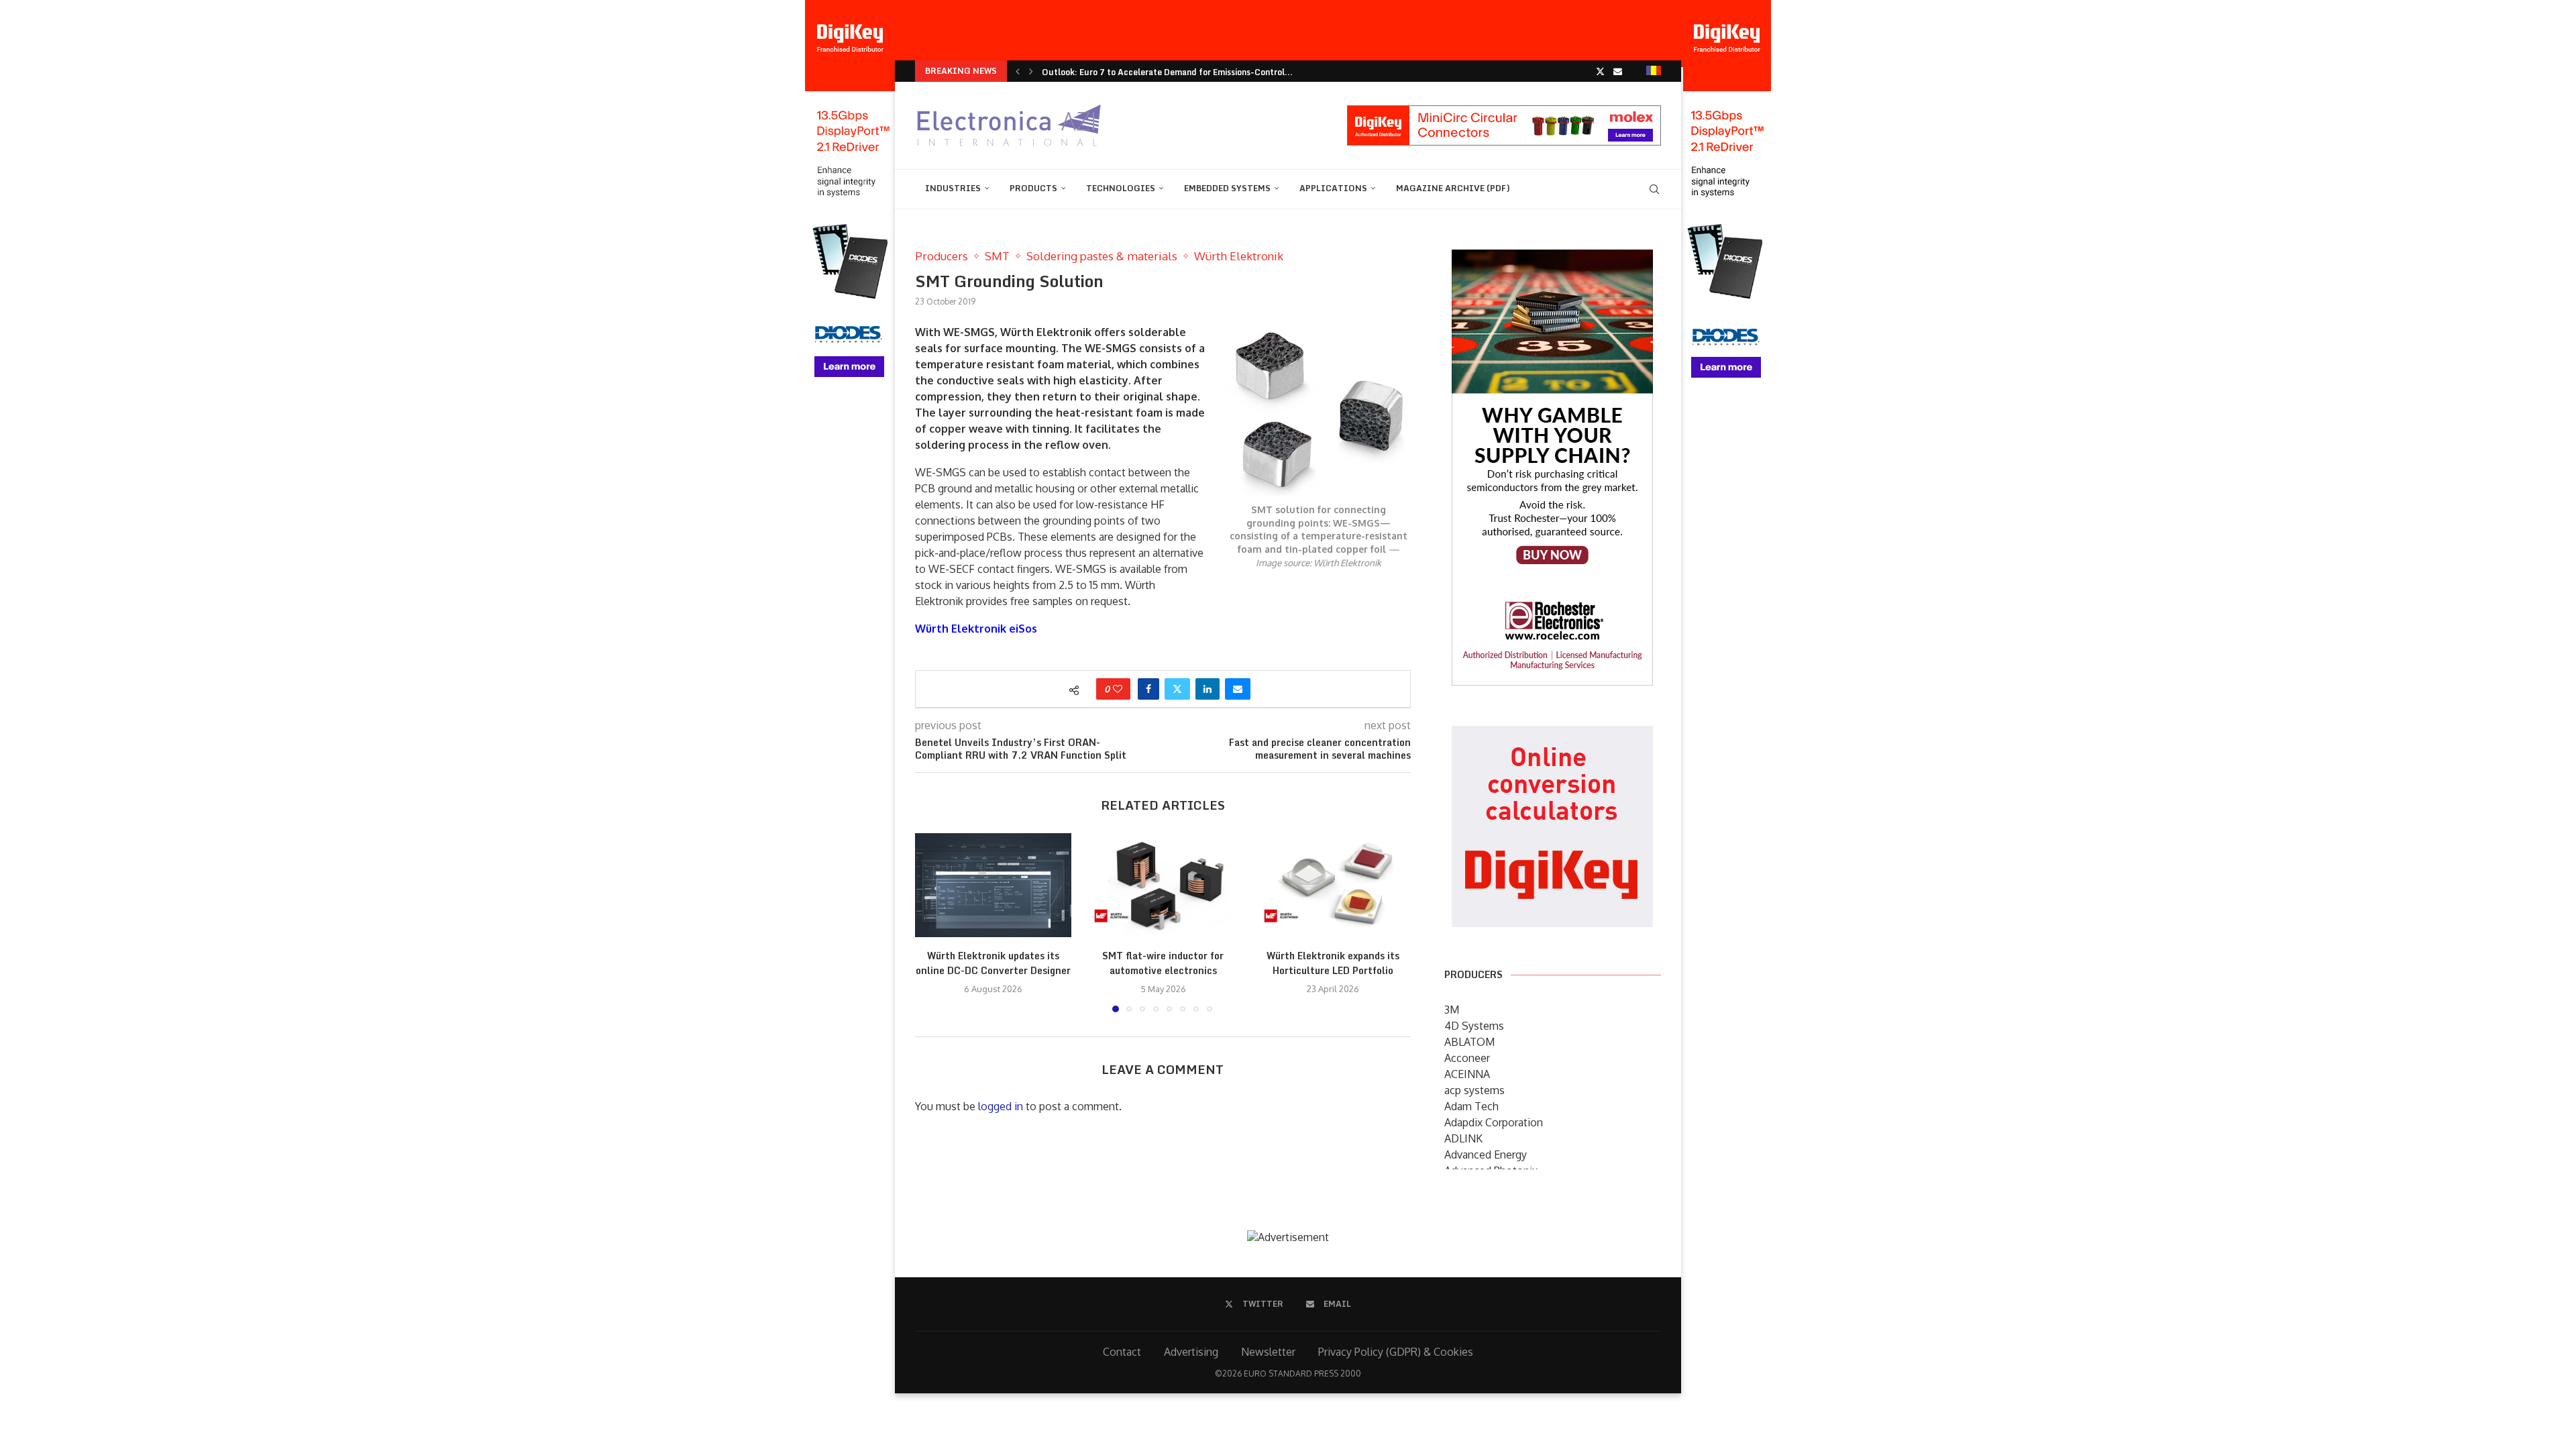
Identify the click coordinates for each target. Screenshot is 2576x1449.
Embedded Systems (1227, 188)
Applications (1333, 188)
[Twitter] (1600, 71)
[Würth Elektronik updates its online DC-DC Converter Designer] (993, 885)
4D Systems (1474, 1026)
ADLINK (1463, 1138)
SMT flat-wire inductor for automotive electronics (1163, 964)
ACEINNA (1467, 1074)
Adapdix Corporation (1494, 1122)
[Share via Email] (1238, 689)
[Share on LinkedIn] (1207, 689)
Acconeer (1467, 1058)
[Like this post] (1118, 689)
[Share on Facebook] (1148, 689)
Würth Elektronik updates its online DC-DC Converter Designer (993, 964)
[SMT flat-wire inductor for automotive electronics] (1163, 885)
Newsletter (1268, 1352)
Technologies (1121, 188)
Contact (1122, 1352)
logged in (1001, 1106)
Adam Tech (1471, 1106)
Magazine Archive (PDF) (1453, 188)
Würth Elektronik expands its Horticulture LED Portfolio (1333, 964)
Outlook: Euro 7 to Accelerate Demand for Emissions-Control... (1167, 72)
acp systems (1474, 1090)
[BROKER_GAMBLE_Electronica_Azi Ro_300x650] (1552, 259)
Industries (953, 188)
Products (1033, 188)
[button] (1018, 71)
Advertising (1191, 1352)
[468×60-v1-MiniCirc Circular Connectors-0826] (1504, 112)
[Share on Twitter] (1177, 689)
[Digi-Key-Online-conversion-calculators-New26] (1552, 735)
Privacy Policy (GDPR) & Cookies (1396, 1352)
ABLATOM (1469, 1042)
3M (1452, 1010)
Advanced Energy (1486, 1155)
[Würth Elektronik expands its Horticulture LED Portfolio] (1333, 885)
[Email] (1618, 71)
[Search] (1654, 189)
